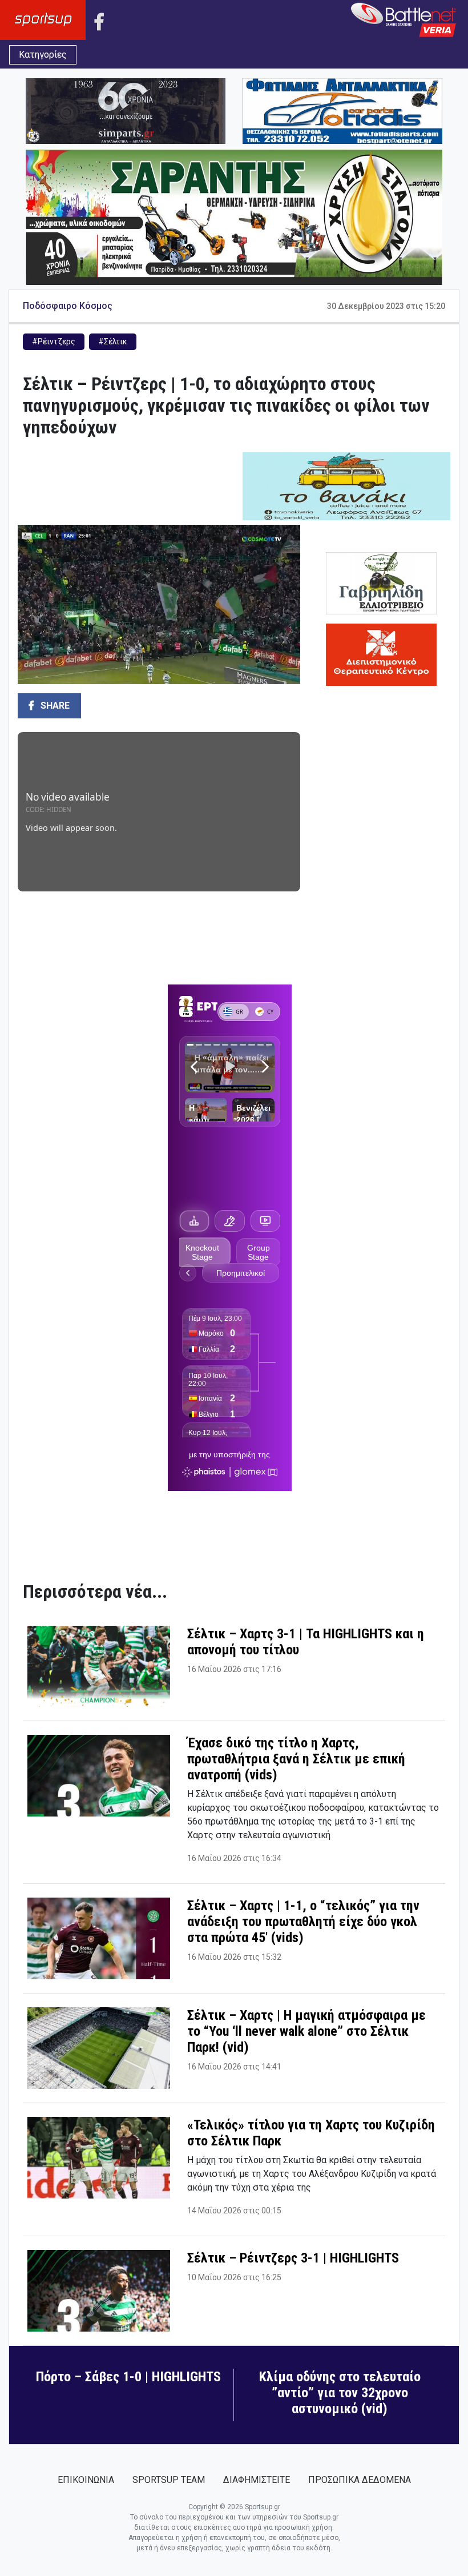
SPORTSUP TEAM (169, 2480)
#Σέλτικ (113, 341)
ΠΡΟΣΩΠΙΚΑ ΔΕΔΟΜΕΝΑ (360, 2480)
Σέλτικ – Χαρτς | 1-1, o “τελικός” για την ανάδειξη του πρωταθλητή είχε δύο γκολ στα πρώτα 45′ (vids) (303, 1922)
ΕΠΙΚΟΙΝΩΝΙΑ (86, 2480)
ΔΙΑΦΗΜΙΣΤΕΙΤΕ (257, 2480)
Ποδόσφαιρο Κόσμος (68, 306)
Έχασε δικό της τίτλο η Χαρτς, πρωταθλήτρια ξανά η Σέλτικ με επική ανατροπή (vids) (296, 1759)
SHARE (54, 706)
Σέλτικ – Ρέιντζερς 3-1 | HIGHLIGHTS (293, 2258)
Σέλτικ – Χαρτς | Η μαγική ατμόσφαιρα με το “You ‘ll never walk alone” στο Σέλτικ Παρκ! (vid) (306, 2031)
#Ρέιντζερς (54, 341)
